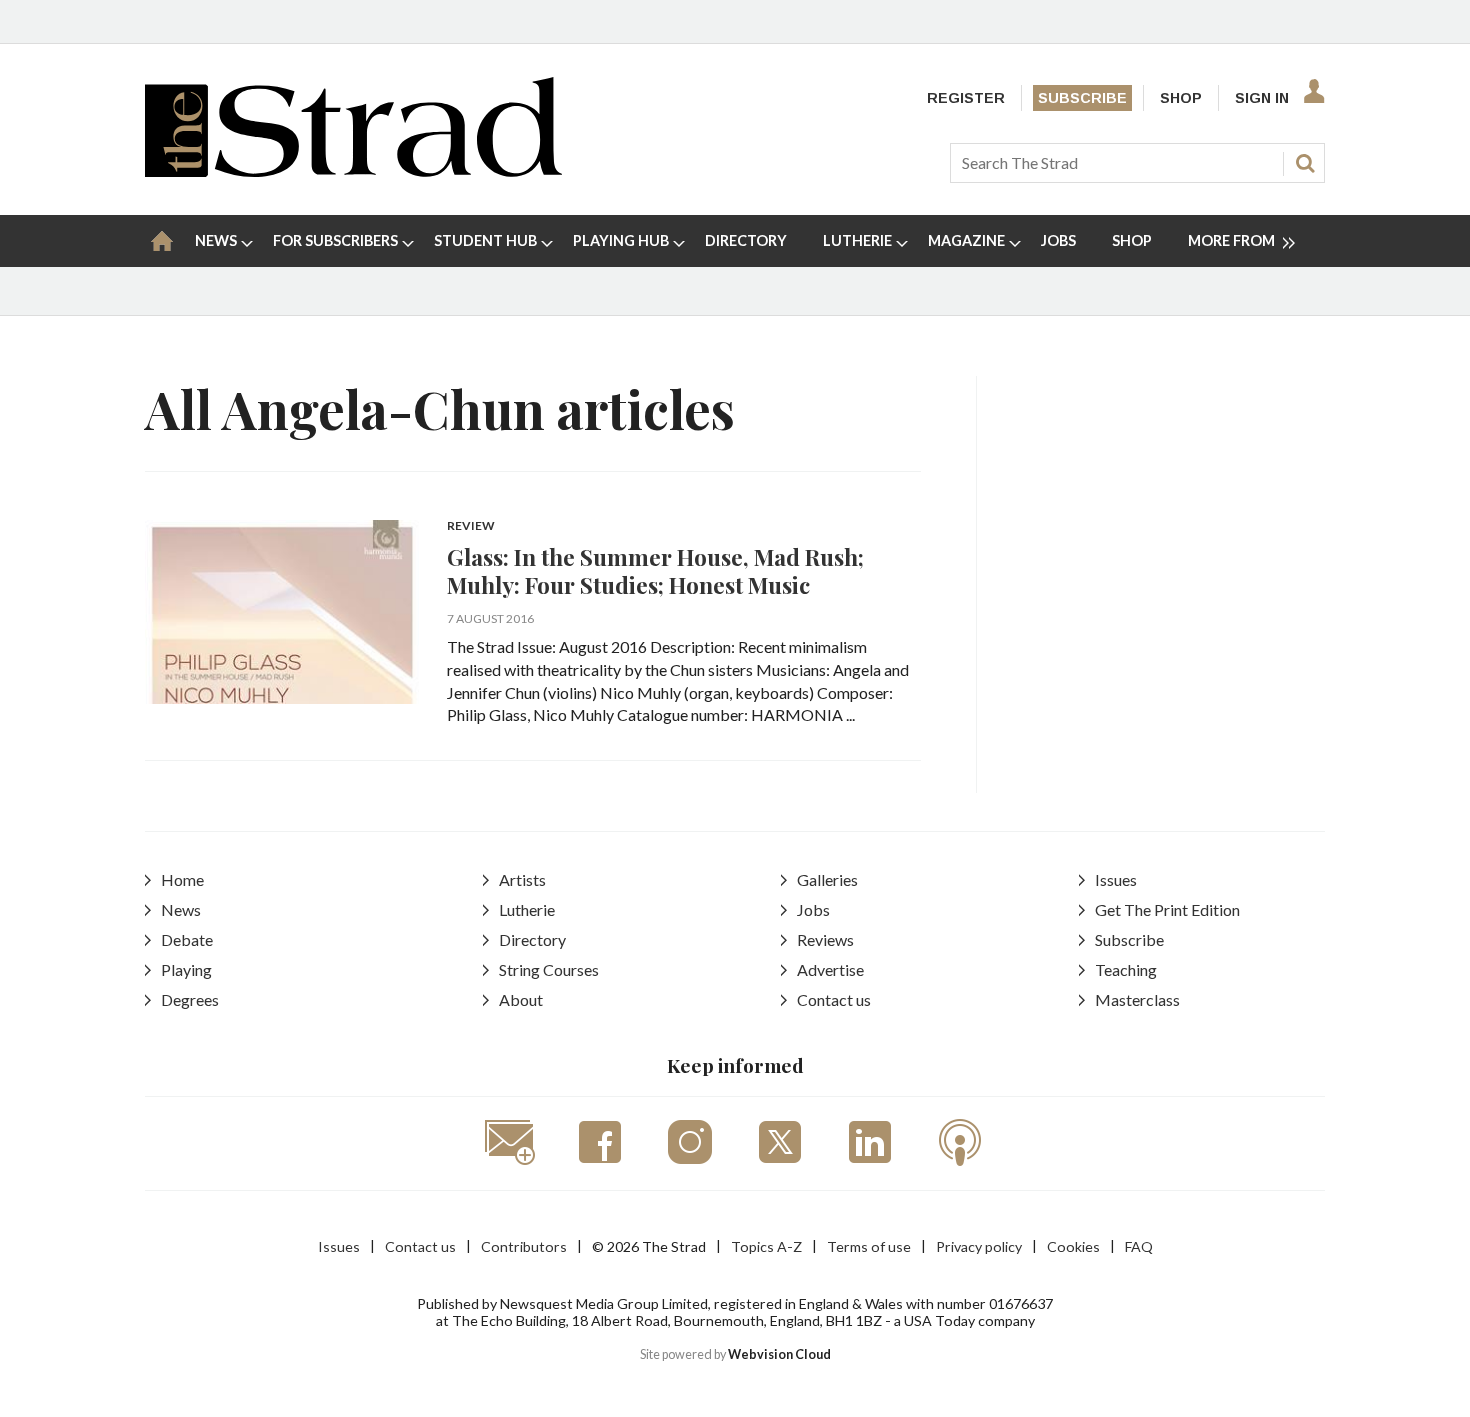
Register (966, 98)
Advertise (830, 969)
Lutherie (527, 909)
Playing (186, 969)
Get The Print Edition (1167, 909)
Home (182, 879)
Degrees (190, 999)
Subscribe (1082, 98)
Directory (532, 939)
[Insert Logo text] (353, 170)
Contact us (834, 999)
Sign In (1262, 98)
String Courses (549, 969)
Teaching (1126, 969)
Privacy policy (979, 1246)
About (521, 999)
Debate (187, 939)
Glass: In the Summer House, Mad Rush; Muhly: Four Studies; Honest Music (655, 571)
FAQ (1139, 1246)
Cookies (1073, 1246)
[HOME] (162, 241)
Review (471, 526)
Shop (1181, 98)
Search (1305, 163)
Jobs (813, 909)
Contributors (524, 1246)
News (181, 909)
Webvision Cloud (779, 1354)
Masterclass (1137, 999)
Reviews (825, 939)
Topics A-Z (766, 1246)
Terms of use (869, 1246)
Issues (1116, 879)
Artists (522, 879)
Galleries (827, 879)
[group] (1233, 241)
